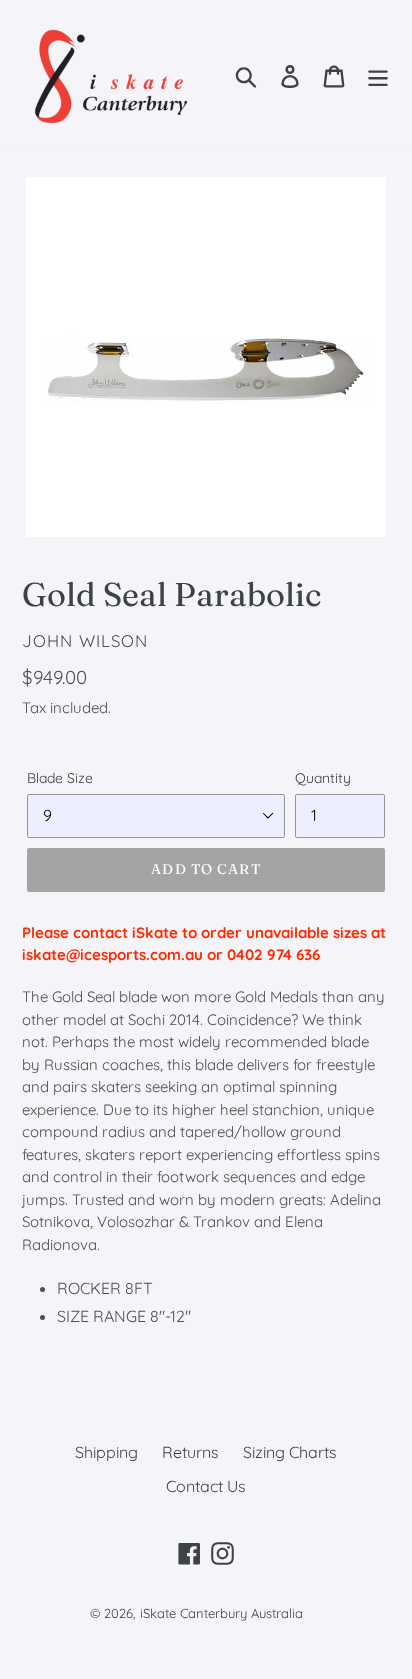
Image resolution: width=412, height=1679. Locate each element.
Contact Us (206, 1486)
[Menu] (378, 74)
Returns (190, 1452)
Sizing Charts (290, 1452)
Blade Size (60, 778)
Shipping (106, 1452)
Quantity (323, 778)
